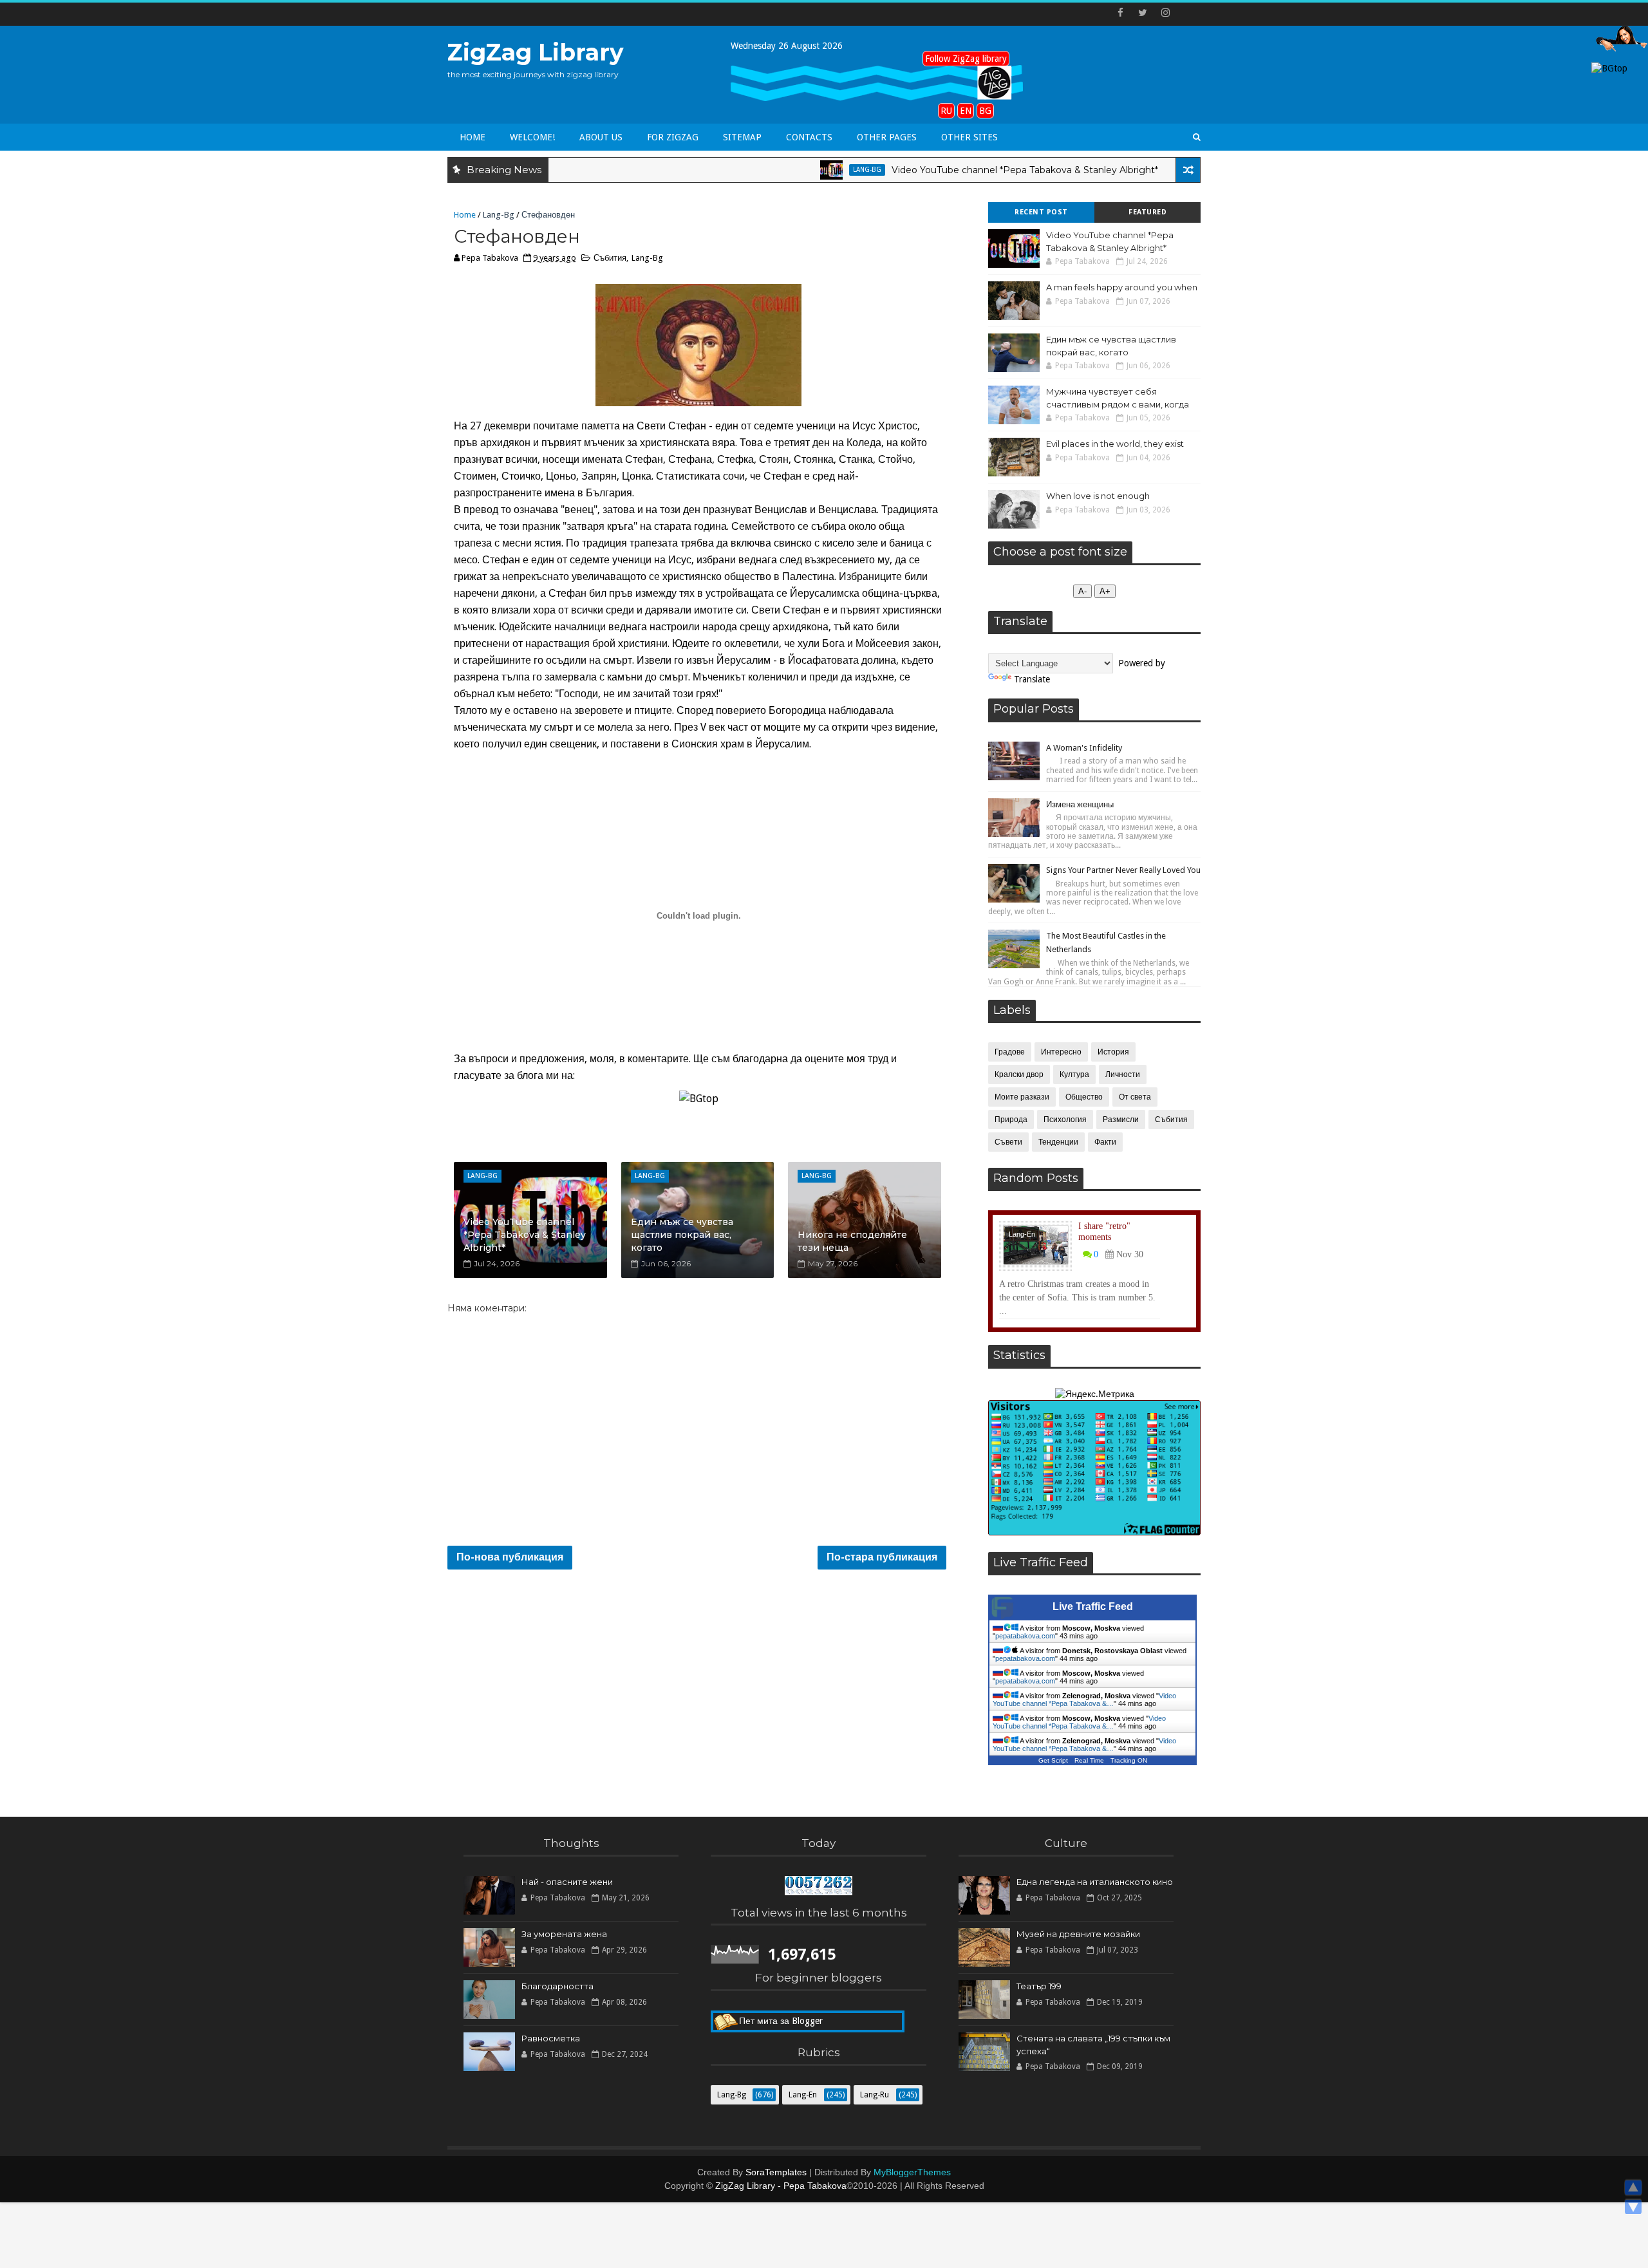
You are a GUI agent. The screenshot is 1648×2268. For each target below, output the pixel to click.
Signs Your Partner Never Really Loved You (1123, 870)
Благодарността (557, 1986)
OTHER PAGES (887, 137)
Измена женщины (1080, 804)
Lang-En (1151, 170)
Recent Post (1041, 212)
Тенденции (1058, 1142)
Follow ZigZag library (966, 59)
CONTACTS (809, 137)
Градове (1010, 1052)
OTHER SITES (969, 137)
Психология (1065, 1120)
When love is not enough (1098, 496)
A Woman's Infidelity (1084, 748)
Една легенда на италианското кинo (1095, 1882)
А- (1082, 591)
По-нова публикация (510, 1557)
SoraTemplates (776, 2172)
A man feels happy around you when (1122, 287)
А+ (1105, 591)
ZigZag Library (536, 52)
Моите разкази (1022, 1097)
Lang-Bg (795, 170)
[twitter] (1143, 13)
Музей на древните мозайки (1078, 1934)
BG (985, 111)
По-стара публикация (882, 1557)
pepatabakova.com (1025, 1636)
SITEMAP (742, 137)
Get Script (1053, 1760)
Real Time (1089, 1760)
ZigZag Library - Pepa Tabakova (781, 2186)
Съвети (1008, 1142)
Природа (1011, 1120)
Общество (1084, 1097)
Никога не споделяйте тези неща (852, 1241)
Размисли (1121, 1120)
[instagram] (1165, 13)
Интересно (1061, 1052)
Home (473, 137)
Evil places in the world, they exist (1115, 444)
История (1113, 1052)
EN (966, 111)
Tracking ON (1129, 1760)
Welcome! (532, 137)
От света (1135, 1097)
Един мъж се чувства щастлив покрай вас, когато (682, 1234)
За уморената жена (564, 1934)
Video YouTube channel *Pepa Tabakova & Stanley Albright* (953, 170)
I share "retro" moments (1104, 1232)
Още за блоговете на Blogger (800, 2024)
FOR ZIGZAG (673, 137)
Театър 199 (1039, 1986)
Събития (610, 258)
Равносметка (551, 2038)
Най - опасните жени (567, 1882)
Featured (1147, 212)
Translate (1032, 679)
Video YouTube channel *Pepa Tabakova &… (1084, 1700)
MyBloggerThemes (912, 2172)
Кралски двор (1019, 1074)
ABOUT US (601, 137)
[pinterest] (1188, 13)
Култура (1074, 1074)
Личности (1123, 1074)
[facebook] (1120, 13)
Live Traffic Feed (1093, 1607)
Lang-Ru (875, 2095)
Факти (1105, 1142)
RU (946, 111)
